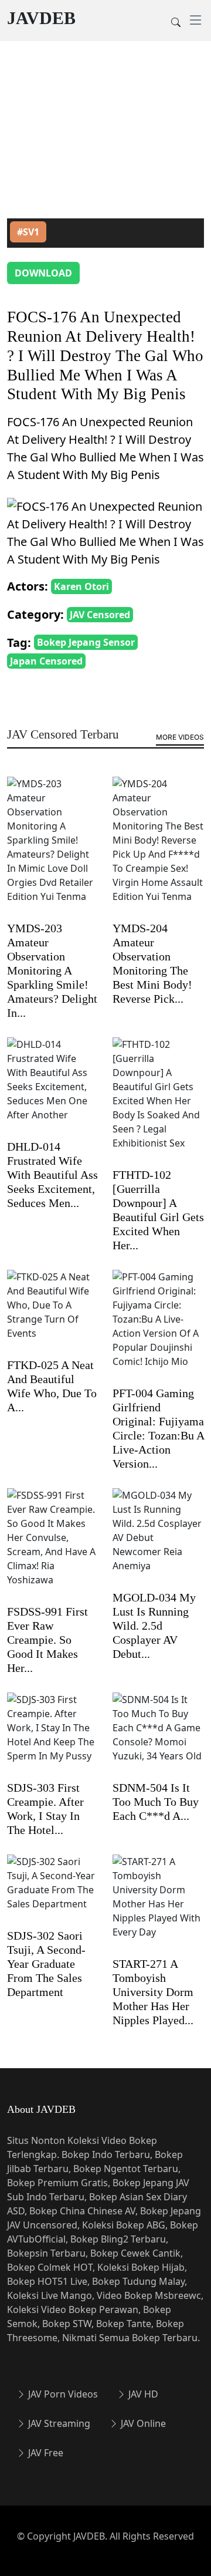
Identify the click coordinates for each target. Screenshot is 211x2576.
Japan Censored (46, 661)
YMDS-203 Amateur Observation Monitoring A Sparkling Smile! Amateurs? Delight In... (52, 970)
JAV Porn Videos (62, 2394)
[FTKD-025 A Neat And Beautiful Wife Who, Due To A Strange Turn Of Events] (53, 1313)
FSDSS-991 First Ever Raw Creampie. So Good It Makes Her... (47, 1640)
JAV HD (142, 2394)
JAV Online (142, 2423)
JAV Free (45, 2453)
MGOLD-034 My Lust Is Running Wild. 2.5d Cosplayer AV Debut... (154, 1626)
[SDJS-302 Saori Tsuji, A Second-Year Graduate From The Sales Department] (53, 1890)
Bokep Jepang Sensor (86, 642)
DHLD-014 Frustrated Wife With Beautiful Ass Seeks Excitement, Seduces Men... (52, 1175)
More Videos (180, 737)
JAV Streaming (58, 2423)
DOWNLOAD (43, 273)
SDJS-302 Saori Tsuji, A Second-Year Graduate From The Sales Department (46, 1964)
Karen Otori (81, 586)
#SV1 (28, 232)
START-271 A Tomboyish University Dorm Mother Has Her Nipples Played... (153, 1992)
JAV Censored (100, 615)
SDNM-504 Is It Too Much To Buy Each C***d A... (156, 1802)
